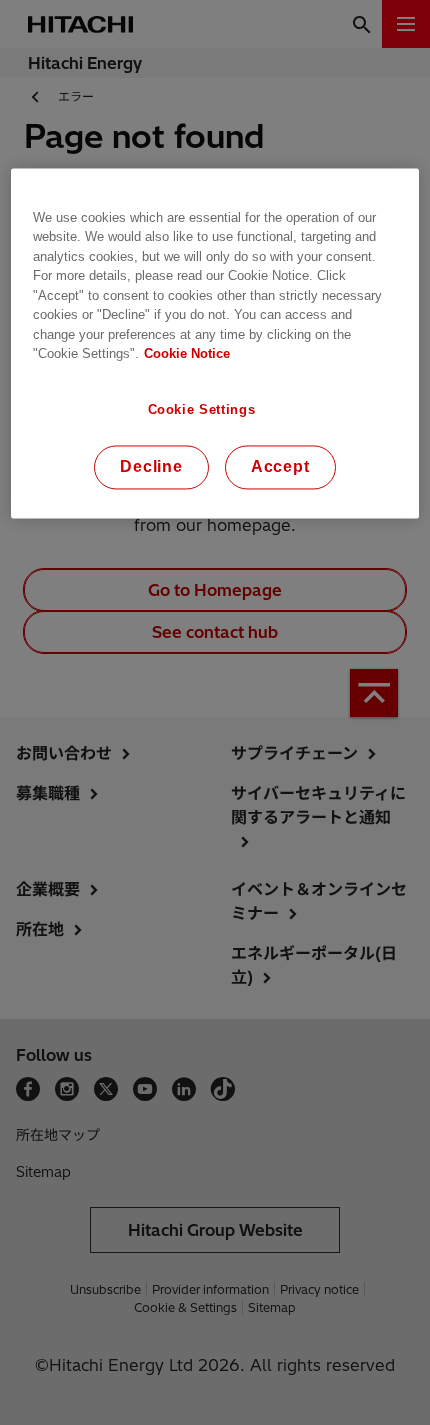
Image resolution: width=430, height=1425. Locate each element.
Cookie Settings (202, 409)
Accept (280, 467)
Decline (151, 467)
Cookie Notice (187, 354)
